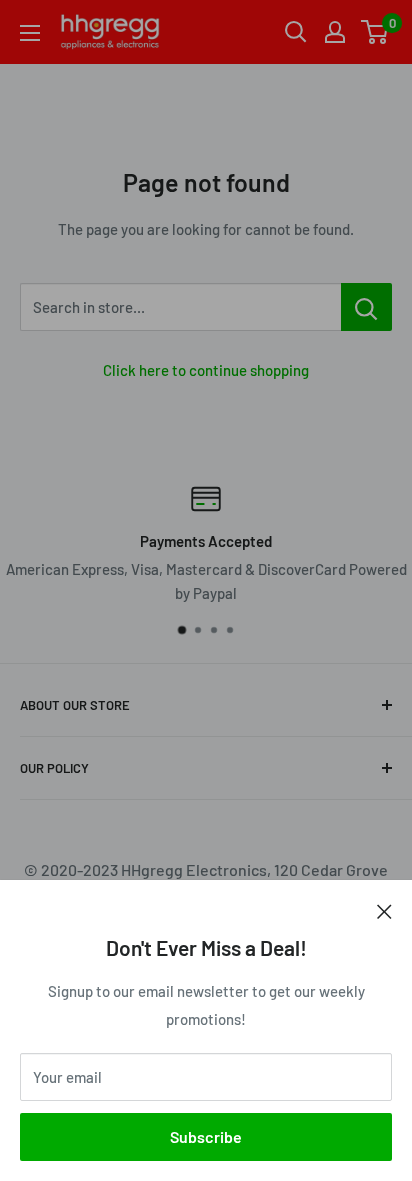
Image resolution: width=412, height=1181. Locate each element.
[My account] (335, 32)
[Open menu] (30, 33)
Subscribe (206, 1136)
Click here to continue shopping (206, 370)
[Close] (384, 910)
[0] (375, 32)
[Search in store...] (366, 307)
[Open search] (296, 32)
